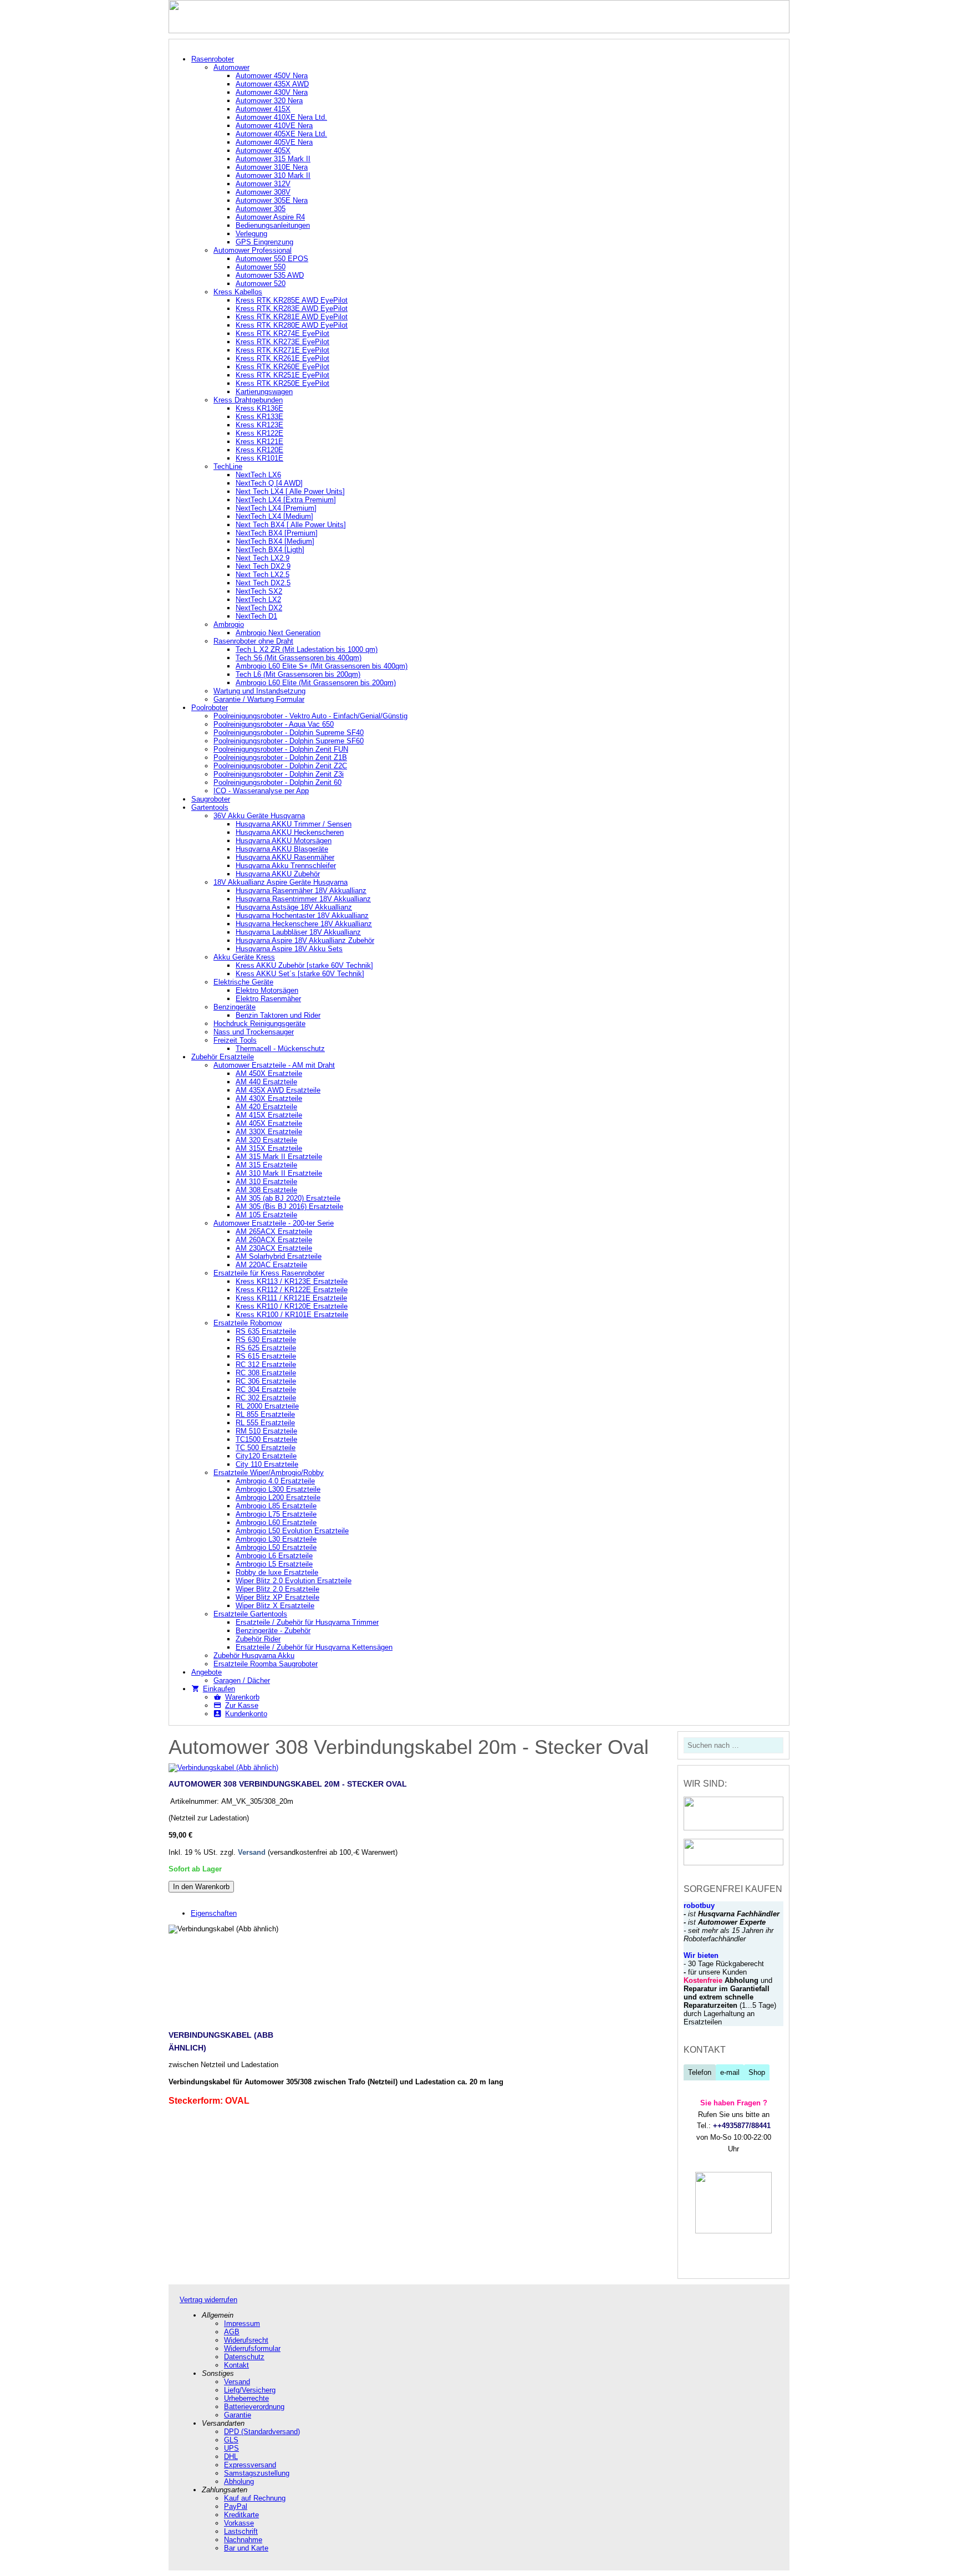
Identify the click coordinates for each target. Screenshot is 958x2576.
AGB (232, 2332)
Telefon (700, 2072)
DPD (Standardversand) (262, 2432)
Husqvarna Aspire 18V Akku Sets (289, 949)
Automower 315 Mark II (273, 159)
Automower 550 (261, 267)
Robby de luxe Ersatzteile (277, 1572)
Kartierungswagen (264, 392)
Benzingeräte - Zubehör (273, 1631)
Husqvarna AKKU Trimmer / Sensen (294, 824)
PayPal (236, 2506)
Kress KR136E (259, 408)
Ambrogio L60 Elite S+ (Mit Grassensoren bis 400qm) (322, 666)
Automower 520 (261, 284)
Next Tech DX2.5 (263, 583)
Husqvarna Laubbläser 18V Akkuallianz (298, 932)
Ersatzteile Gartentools (250, 1614)
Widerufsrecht (246, 2340)
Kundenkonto (246, 1714)
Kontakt (236, 2365)
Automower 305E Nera (272, 200)
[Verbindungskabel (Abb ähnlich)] (223, 1768)
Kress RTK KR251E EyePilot (282, 375)
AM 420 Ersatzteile (266, 1107)
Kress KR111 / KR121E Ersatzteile (291, 1298)
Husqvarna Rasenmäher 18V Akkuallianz (301, 891)
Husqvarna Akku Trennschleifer (286, 866)
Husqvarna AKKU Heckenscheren (290, 832)
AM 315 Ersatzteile (266, 1165)
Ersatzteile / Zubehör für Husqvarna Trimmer (307, 1622)
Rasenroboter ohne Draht (253, 641)
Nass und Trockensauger (254, 1032)
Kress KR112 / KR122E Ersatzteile (292, 1290)
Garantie (238, 2415)
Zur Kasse (242, 1705)
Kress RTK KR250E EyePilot (282, 383)
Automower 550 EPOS (272, 259)
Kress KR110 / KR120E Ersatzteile (292, 1306)
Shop (757, 2072)
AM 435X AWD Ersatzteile (278, 1090)
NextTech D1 (256, 616)
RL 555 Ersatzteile (265, 1423)
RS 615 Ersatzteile (266, 1356)
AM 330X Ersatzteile (269, 1132)
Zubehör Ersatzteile (223, 1057)
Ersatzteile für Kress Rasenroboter (269, 1273)
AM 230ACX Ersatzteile (274, 1248)
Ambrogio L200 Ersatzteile (278, 1498)
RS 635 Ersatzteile (266, 1331)
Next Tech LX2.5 (263, 575)
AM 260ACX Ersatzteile (274, 1240)
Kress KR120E (259, 450)
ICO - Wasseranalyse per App (261, 791)
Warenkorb (242, 1697)
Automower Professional (253, 250)
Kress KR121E (259, 442)
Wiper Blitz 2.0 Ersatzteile (277, 1589)
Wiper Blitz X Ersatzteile (275, 1606)
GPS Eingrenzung (264, 242)
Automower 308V (263, 192)
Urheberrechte (246, 2398)
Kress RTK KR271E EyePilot (282, 350)
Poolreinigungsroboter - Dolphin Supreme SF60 (289, 741)
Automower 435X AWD (272, 84)
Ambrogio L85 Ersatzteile (276, 1506)
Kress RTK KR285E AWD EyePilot (292, 300)
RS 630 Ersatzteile (266, 1340)
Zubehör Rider (258, 1639)
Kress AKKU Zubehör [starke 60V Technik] (304, 965)
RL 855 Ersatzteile (265, 1414)
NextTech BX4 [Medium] (275, 541)
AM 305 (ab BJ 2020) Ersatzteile (288, 1198)
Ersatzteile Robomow (248, 1323)
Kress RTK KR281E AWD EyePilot (292, 317)
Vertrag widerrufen (208, 2300)
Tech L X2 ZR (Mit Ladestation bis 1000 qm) (307, 649)
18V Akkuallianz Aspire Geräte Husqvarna (281, 882)
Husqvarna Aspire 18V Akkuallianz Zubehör (305, 940)
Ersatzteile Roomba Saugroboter (266, 1664)
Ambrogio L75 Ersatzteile (276, 1514)
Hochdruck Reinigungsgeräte (259, 1024)
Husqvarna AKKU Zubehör (278, 874)
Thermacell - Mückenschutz (280, 1049)
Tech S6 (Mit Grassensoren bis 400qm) (299, 658)
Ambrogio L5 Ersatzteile (274, 1564)
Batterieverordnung (254, 2407)
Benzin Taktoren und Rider (278, 1015)
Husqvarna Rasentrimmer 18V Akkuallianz (303, 899)
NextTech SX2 (259, 591)
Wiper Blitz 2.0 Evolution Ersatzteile (294, 1581)
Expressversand (250, 2465)
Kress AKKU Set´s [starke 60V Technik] (300, 974)
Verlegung (251, 234)
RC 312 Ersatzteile (266, 1364)
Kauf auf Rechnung (255, 2498)
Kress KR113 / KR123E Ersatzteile (292, 1281)
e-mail (730, 2072)
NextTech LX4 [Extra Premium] (286, 500)
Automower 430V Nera (272, 92)
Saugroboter (211, 799)
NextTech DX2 (259, 608)
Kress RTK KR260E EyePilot (282, 367)
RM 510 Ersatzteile (266, 1431)
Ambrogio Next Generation (278, 633)
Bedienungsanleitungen (273, 225)
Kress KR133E (259, 417)
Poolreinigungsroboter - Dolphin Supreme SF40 (289, 733)
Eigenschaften (214, 1913)
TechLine (228, 466)
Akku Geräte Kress (244, 957)
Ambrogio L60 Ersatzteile (276, 1522)
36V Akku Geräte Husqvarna (259, 816)
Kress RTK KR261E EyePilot (282, 358)
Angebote (207, 1672)
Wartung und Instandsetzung (259, 691)
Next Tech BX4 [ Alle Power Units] (291, 525)
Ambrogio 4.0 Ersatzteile (275, 1481)
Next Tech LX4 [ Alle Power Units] (290, 491)
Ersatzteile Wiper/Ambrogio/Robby (269, 1473)
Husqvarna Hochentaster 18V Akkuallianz (302, 915)
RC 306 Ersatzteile (266, 1381)
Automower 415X (263, 109)
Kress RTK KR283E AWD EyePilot (292, 308)
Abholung (239, 2481)
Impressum (242, 2323)
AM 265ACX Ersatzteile (274, 1231)
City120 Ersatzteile (266, 1456)
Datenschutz (244, 2357)
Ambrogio (229, 624)
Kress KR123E (259, 425)
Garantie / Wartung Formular (259, 699)
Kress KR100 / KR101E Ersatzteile (292, 1315)
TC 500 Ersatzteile (266, 1448)
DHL (231, 2457)
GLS (231, 2440)
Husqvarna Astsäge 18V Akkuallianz (294, 907)
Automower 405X (263, 151)
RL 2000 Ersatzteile (267, 1406)
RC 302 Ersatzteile (266, 1398)
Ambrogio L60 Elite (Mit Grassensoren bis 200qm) (316, 683)
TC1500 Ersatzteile (266, 1439)
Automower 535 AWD (270, 275)
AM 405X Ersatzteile (269, 1123)
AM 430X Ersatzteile (269, 1098)
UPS (231, 2448)
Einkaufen (219, 1689)
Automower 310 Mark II (273, 175)
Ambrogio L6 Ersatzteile (274, 1556)
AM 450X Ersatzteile (269, 1073)
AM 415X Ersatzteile (269, 1115)
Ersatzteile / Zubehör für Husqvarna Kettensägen (314, 1647)
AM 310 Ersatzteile (266, 1182)
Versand (252, 1852)
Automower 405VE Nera (274, 142)
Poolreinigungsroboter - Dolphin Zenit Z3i (279, 774)
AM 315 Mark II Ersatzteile (279, 1157)
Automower (231, 67)
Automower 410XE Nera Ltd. (281, 117)
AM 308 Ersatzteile (266, 1190)
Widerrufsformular (252, 2348)
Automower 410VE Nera (274, 126)
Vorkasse (239, 2523)
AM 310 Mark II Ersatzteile (279, 1173)
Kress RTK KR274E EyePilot (282, 333)
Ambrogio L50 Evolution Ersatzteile (292, 1531)
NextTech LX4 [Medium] (274, 516)
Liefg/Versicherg (250, 2390)
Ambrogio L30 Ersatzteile (276, 1539)
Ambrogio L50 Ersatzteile (276, 1547)
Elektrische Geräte (243, 982)
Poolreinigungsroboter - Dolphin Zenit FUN (281, 749)
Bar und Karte (246, 2548)
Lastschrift (241, 2531)
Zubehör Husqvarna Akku (254, 1656)
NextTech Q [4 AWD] (269, 483)
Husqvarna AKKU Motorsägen (284, 841)
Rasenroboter (213, 59)
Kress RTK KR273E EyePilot (282, 342)
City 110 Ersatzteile (267, 1464)
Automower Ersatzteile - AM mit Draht (274, 1065)
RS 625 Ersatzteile (266, 1348)
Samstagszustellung (257, 2473)
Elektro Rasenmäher (268, 999)
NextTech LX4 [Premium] (276, 508)
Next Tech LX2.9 (263, 558)
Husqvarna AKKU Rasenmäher (285, 857)
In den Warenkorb (201, 1887)
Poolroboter (210, 708)
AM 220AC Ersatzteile (271, 1265)
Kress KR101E (259, 458)
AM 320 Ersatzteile (266, 1140)
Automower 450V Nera (272, 76)
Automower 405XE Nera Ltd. (281, 134)
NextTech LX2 (258, 600)
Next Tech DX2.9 (263, 566)
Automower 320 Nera (269, 101)
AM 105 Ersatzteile (266, 1215)
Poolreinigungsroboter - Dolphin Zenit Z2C (280, 766)
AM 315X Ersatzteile (269, 1148)
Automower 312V (263, 184)
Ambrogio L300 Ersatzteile (278, 1489)
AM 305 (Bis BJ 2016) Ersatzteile (289, 1207)
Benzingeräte (235, 1007)
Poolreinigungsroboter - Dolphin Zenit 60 (277, 782)
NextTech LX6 (258, 475)
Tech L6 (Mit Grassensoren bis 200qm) (298, 674)
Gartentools (210, 807)
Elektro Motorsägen (267, 990)
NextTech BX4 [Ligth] (270, 550)
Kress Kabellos (238, 292)
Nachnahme (243, 2540)
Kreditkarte (241, 2515)
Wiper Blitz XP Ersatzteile (277, 1597)
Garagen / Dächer (242, 1680)
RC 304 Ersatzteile (266, 1389)
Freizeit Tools (235, 1040)
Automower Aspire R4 (270, 217)
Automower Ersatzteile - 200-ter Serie (274, 1223)
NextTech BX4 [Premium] (277, 533)
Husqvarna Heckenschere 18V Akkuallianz (304, 924)
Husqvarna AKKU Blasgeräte (282, 849)
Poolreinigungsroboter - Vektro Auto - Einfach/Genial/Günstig (310, 716)
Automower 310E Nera (272, 167)
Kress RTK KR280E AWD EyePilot (292, 325)
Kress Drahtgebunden (248, 400)
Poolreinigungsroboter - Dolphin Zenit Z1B (280, 758)
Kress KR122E (259, 433)
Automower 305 (261, 209)
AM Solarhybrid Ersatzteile (279, 1256)
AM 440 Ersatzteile (266, 1082)
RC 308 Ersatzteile (266, 1373)
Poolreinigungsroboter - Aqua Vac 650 (274, 724)
